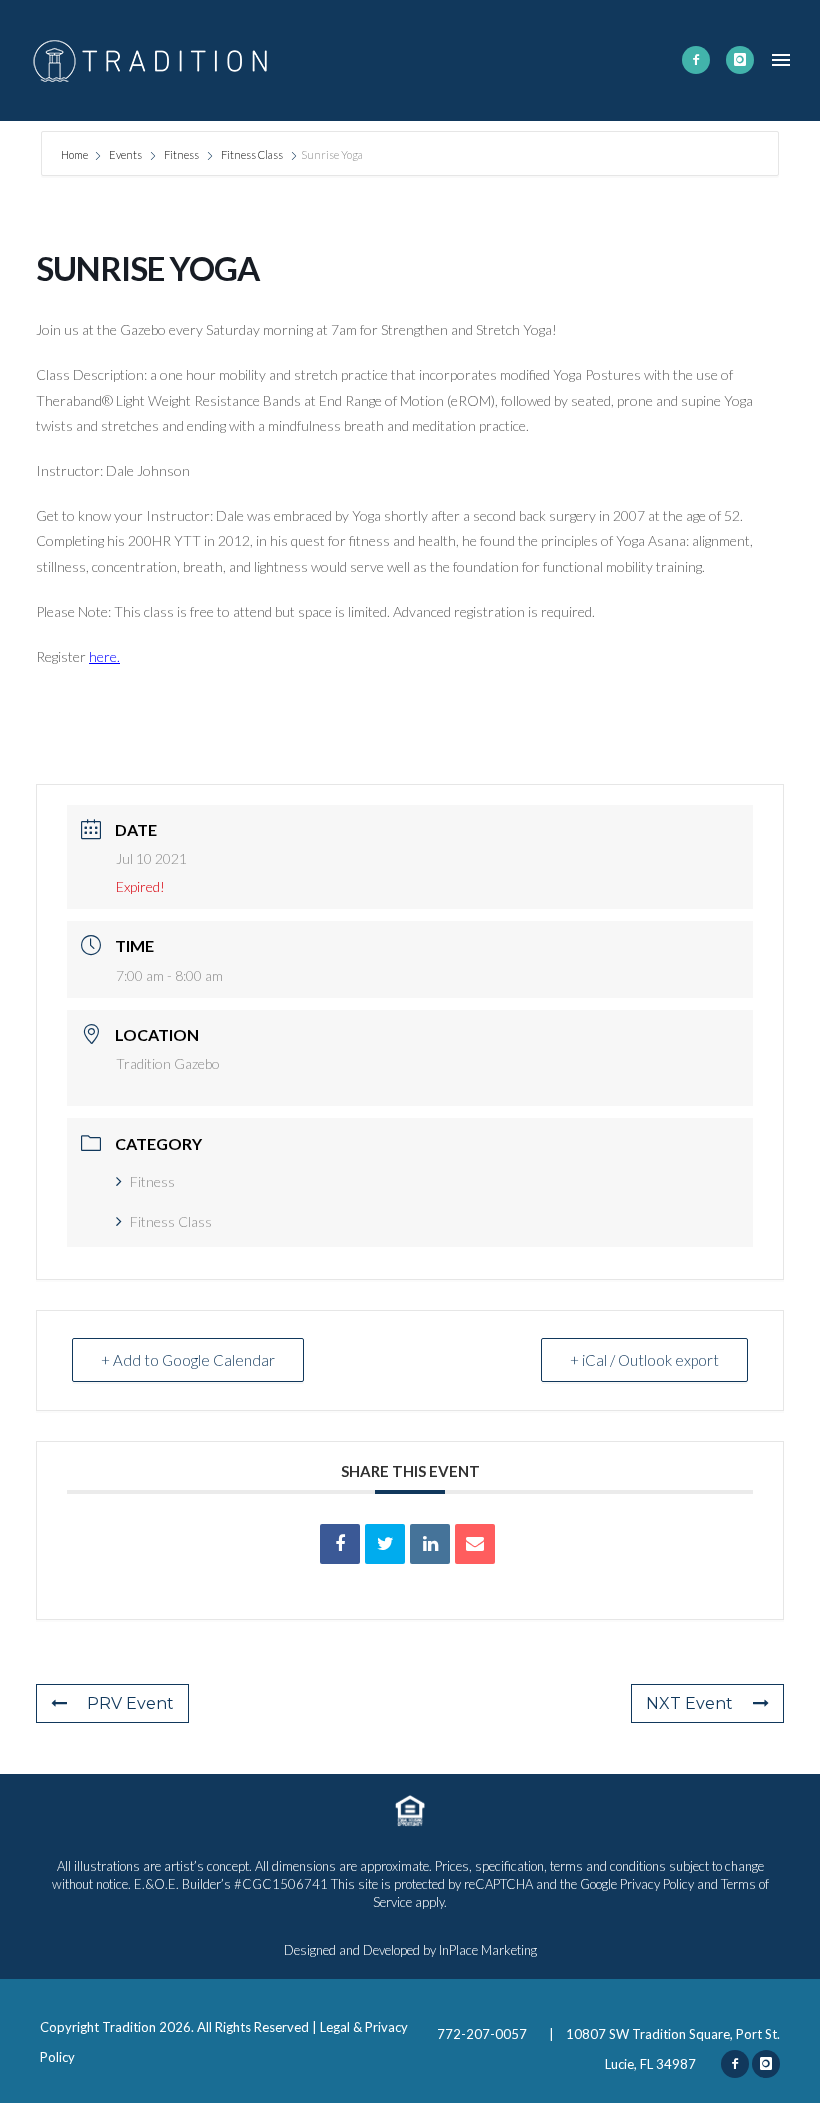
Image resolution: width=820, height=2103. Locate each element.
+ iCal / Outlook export (644, 1360)
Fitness (181, 154)
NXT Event (689, 1703)
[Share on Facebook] (340, 1544)
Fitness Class (252, 154)
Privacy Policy (657, 1884)
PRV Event (130, 1703)
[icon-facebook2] (696, 60)
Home (75, 154)
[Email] (475, 1544)
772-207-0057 (483, 2034)
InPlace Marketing (488, 1950)
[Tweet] (385, 1544)
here (103, 656)
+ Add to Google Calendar (188, 1360)
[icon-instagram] (740, 60)
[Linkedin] (430, 1544)
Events (125, 154)
